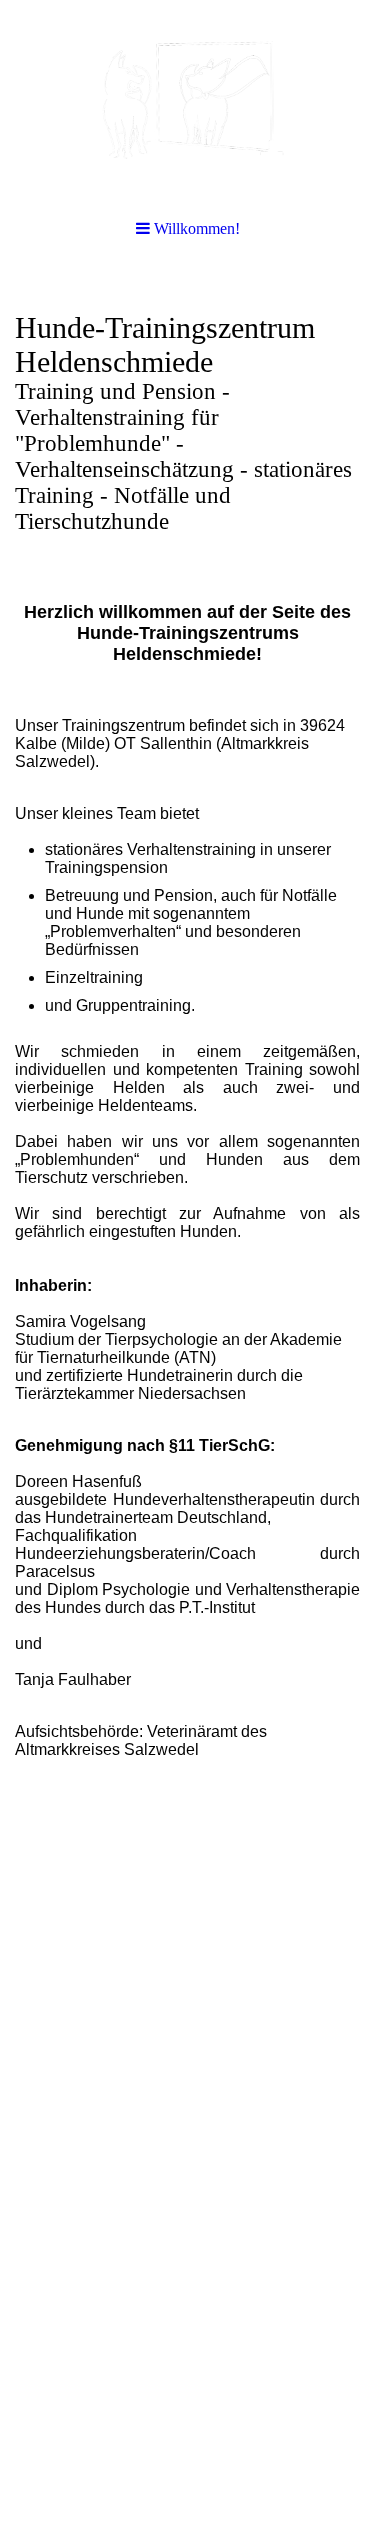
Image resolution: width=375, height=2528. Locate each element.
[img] (187, 100)
